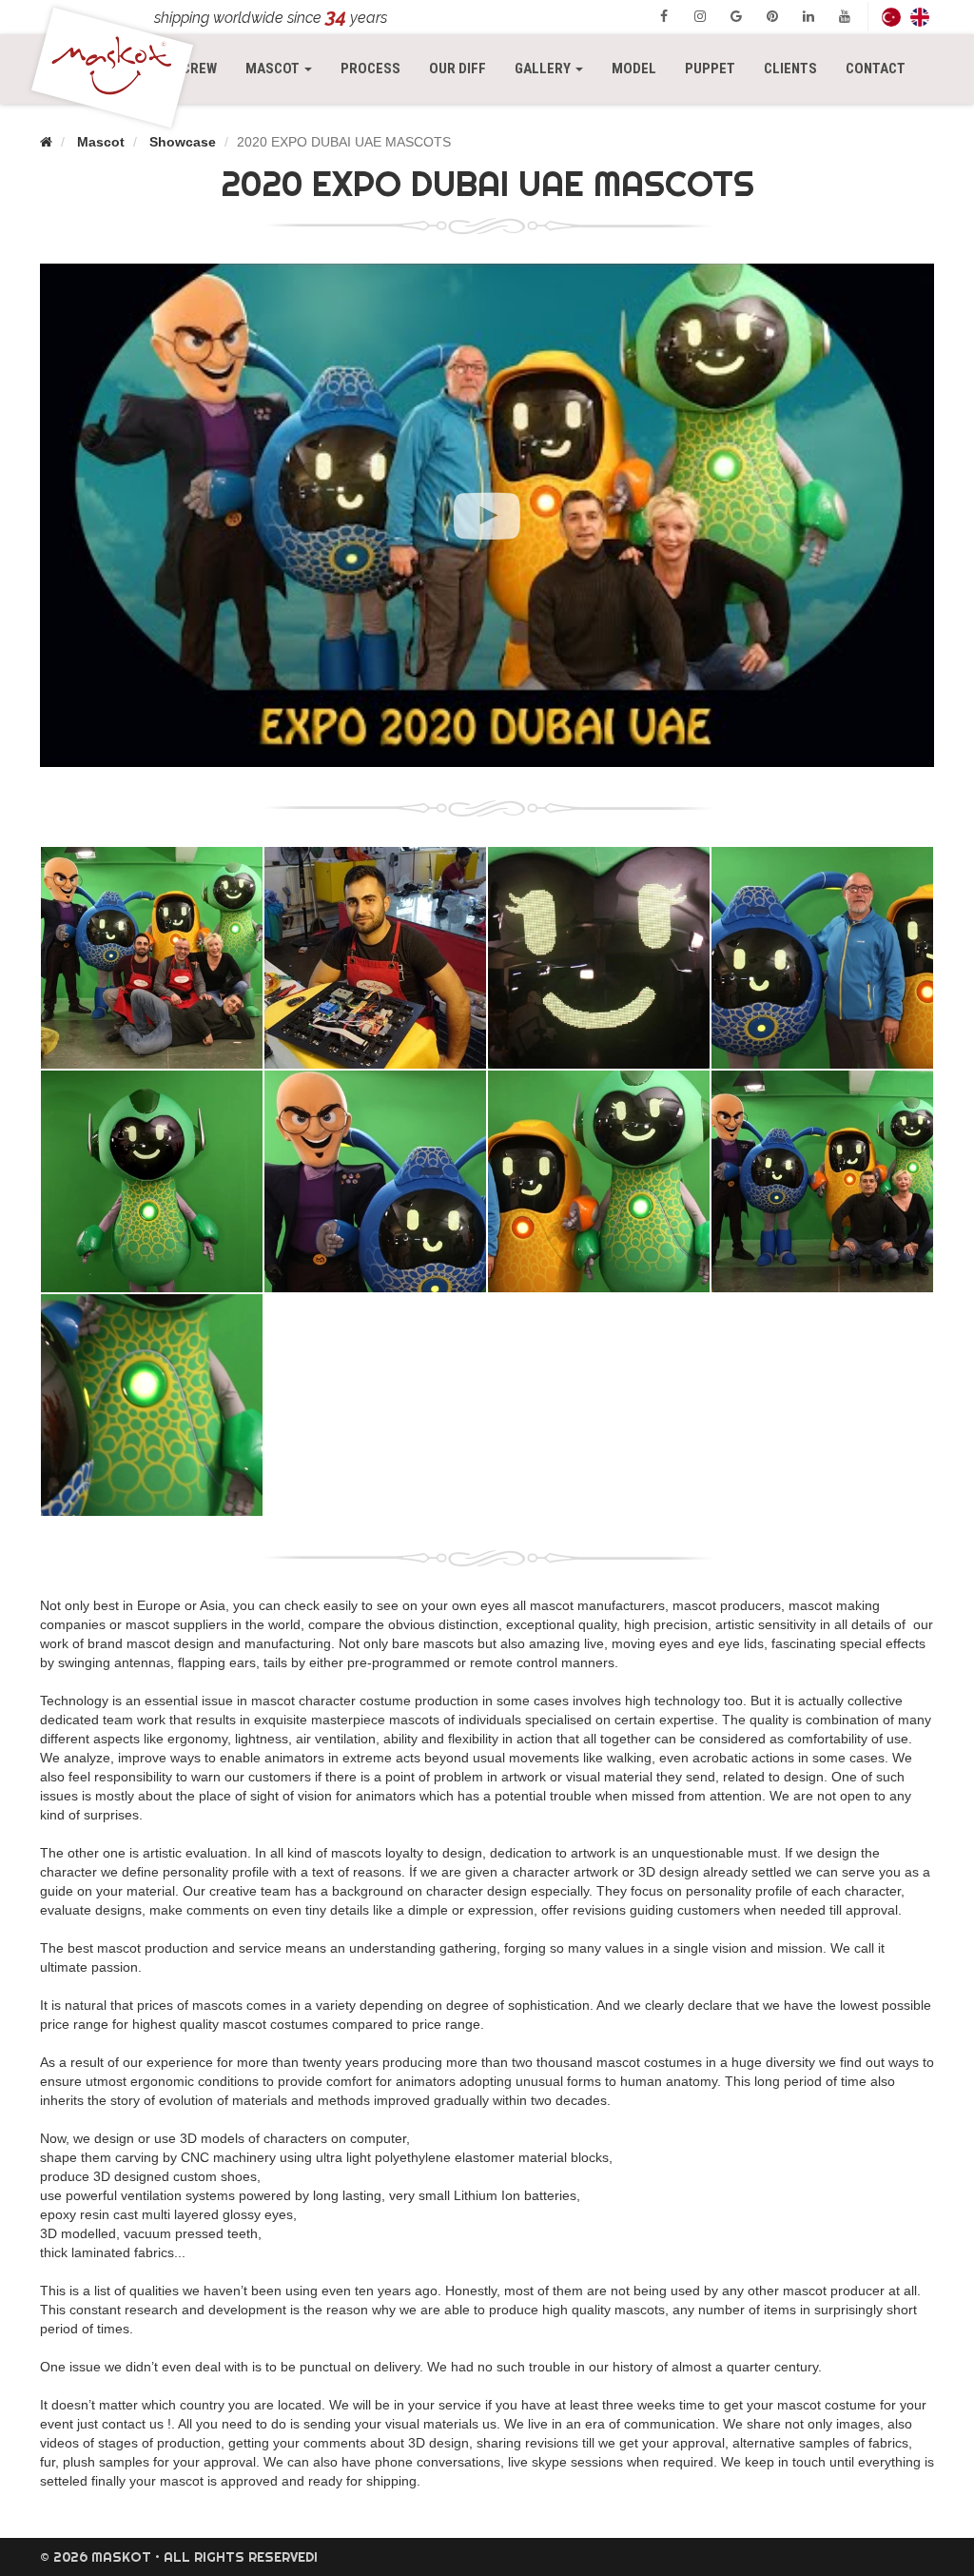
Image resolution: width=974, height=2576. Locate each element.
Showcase (183, 142)
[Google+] (736, 16)
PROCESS (370, 69)
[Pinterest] (772, 16)
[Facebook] (664, 16)
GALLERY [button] (544, 69)
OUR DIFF (458, 69)
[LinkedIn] (808, 16)
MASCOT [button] (286, 68)
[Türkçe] (891, 17)
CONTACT (876, 69)
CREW (199, 69)
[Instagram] (700, 16)
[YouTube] (845, 16)
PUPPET (710, 69)
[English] (920, 17)
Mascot (101, 142)
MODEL (634, 69)
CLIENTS (790, 69)
